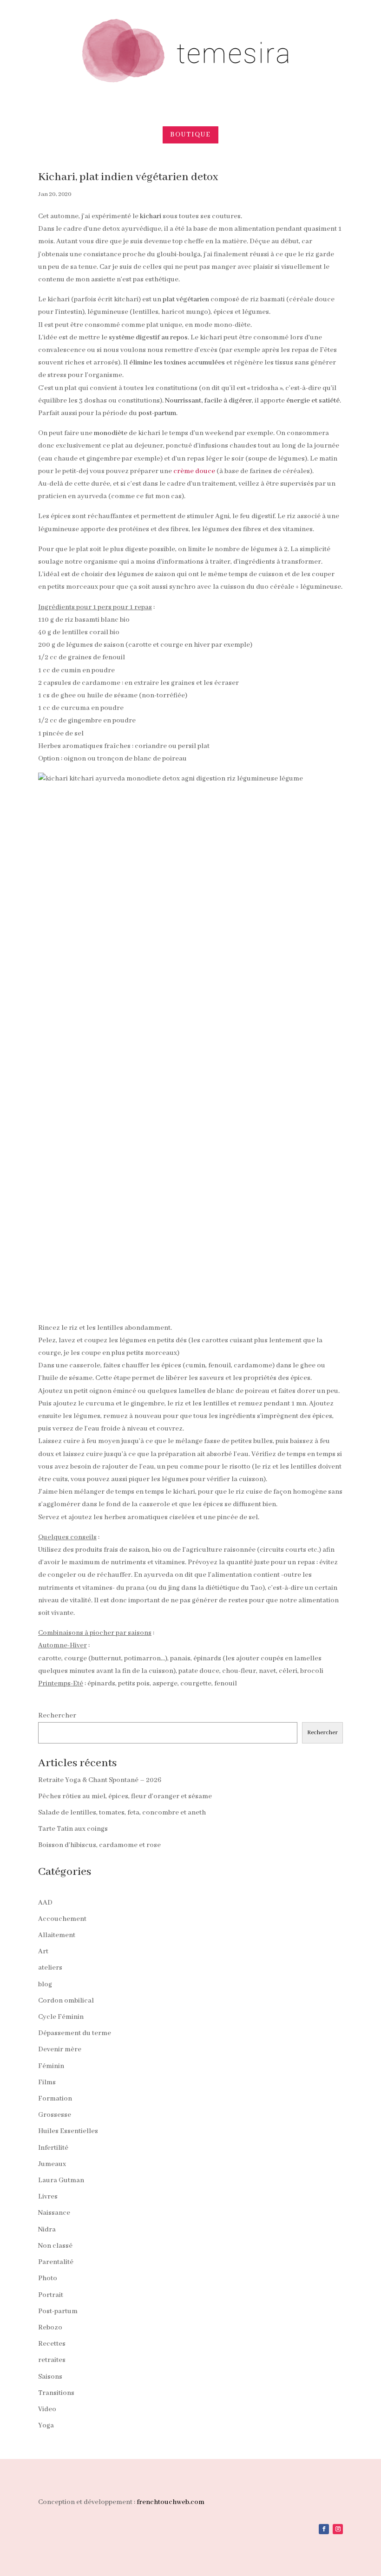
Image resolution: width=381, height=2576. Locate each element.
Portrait (51, 2295)
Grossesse (55, 2115)
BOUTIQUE (190, 135)
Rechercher (57, 1716)
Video (47, 2409)
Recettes (52, 2344)
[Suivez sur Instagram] (338, 2529)
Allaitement (57, 1935)
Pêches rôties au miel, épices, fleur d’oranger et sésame (125, 1796)
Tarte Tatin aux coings (73, 1829)
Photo (48, 2278)
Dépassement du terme (75, 2033)
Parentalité (56, 2262)
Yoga (46, 2426)
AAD (45, 1903)
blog (45, 1984)
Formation (55, 2099)
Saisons (50, 2377)
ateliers (50, 1968)
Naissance (54, 2213)
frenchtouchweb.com (171, 2502)
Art (43, 1952)
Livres (48, 2197)
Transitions (56, 2393)
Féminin (51, 2066)
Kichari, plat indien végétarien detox (128, 177)
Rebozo (50, 2328)
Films (47, 2082)
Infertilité (53, 2148)
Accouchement (62, 1919)
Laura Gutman (61, 2180)
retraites (52, 2360)
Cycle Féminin (61, 2017)
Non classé (55, 2246)
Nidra (47, 2230)
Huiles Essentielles (68, 2131)
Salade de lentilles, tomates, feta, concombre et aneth (122, 1813)
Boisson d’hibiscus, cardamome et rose (99, 1845)
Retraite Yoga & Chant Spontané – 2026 (100, 1780)
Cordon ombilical (66, 2001)
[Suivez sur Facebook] (324, 2529)
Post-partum (58, 2311)
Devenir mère (60, 2049)
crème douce (194, 471)
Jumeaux (52, 2164)
